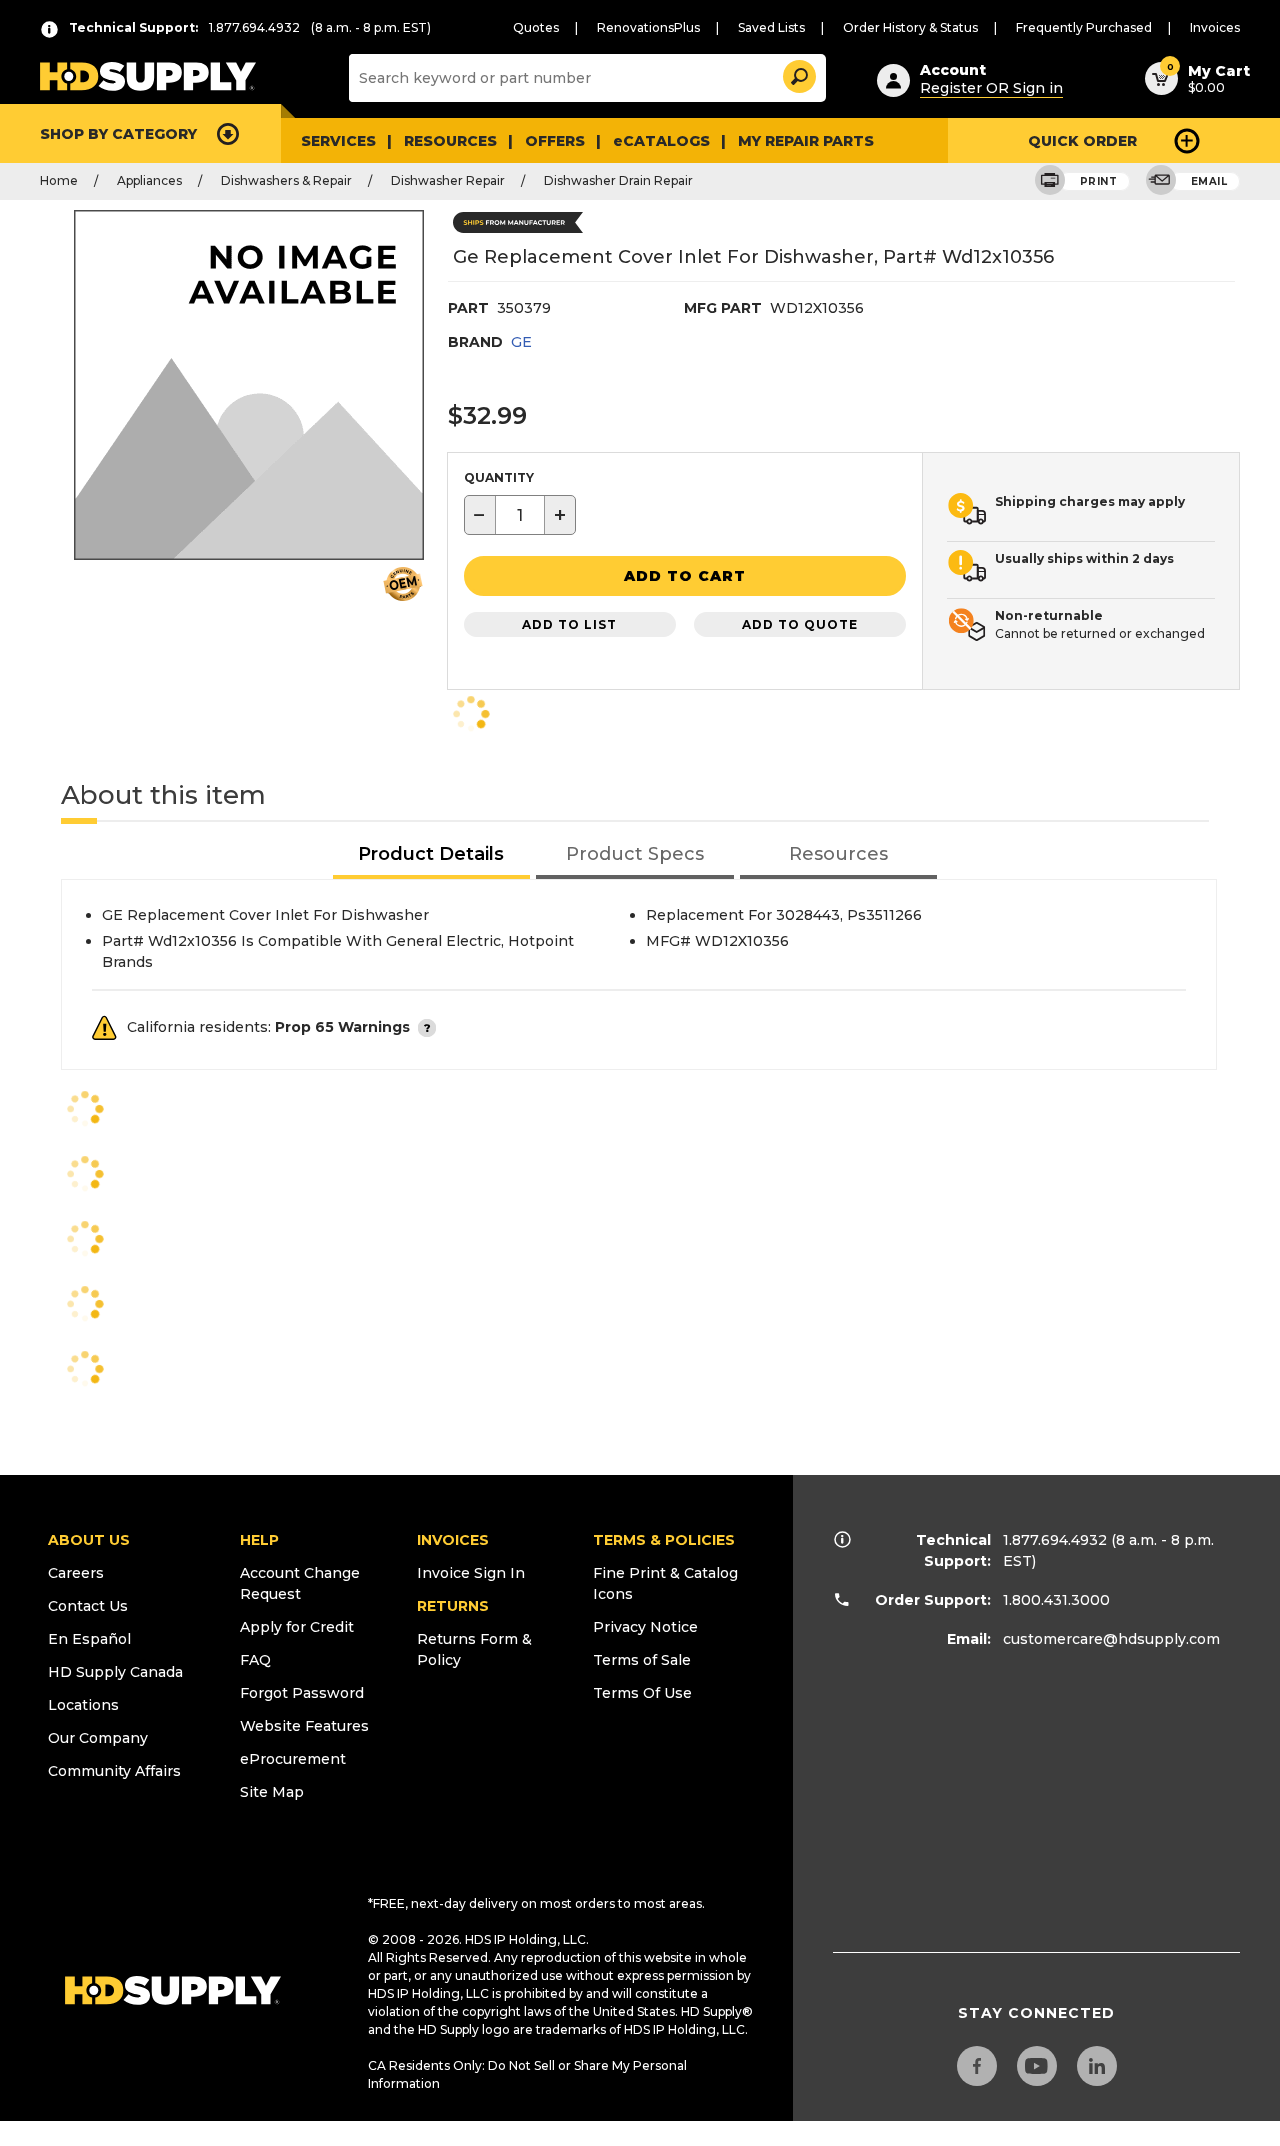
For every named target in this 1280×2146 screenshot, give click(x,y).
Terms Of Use (642, 1693)
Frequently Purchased (1084, 27)
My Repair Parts (806, 141)
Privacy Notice (645, 1627)
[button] (798, 73)
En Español (89, 1639)
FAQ (255, 1660)
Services (338, 141)
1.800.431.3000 (1056, 1600)
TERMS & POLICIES (664, 1540)
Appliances (149, 180)
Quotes (536, 27)
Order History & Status (910, 27)
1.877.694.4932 (1055, 1540)
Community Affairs (114, 1771)
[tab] (432, 855)
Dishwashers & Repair (286, 180)
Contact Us (88, 1606)
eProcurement (293, 1759)
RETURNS (453, 1606)
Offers (555, 141)
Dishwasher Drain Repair (618, 180)
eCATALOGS (661, 141)
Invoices (1215, 27)
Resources (450, 141)
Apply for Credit (297, 1627)
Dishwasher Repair (448, 180)
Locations (83, 1705)
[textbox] (520, 515)
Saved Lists (771, 27)
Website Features (304, 1726)
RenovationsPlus (648, 27)
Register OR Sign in (991, 88)
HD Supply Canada (115, 1672)
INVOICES (453, 1540)
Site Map (272, 1792)
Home (59, 180)
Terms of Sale (642, 1660)
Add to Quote (800, 624)
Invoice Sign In (471, 1573)
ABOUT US (89, 1540)
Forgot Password (302, 1693)
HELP (259, 1540)
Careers (76, 1573)
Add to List (569, 624)
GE (521, 342)
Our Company (98, 1738)
